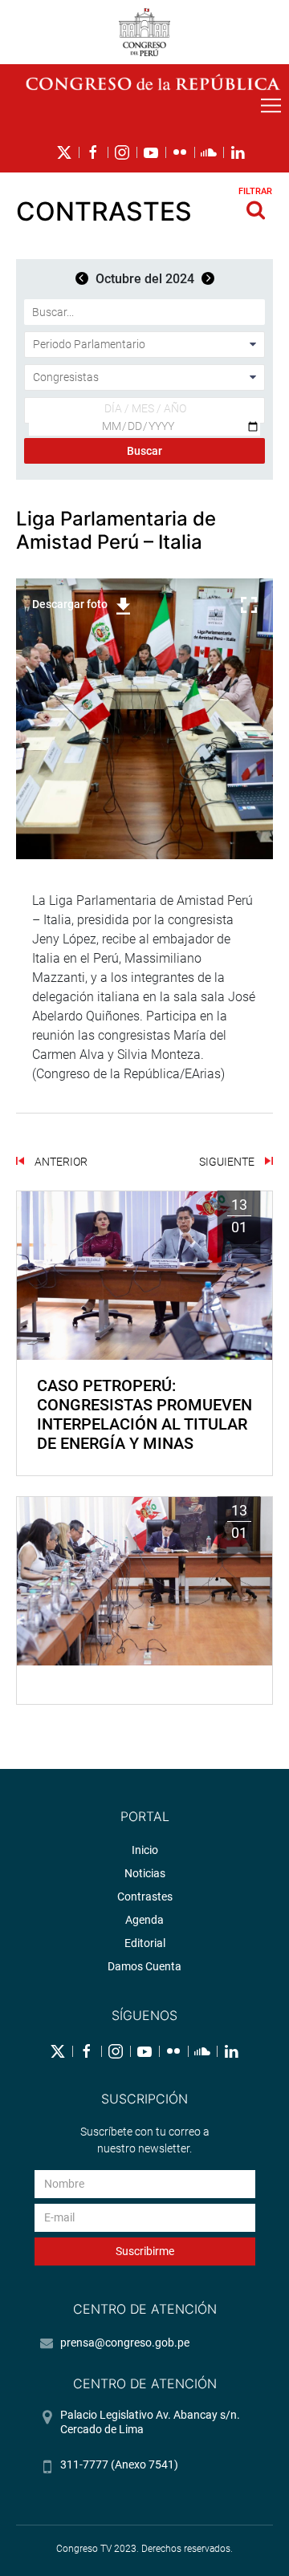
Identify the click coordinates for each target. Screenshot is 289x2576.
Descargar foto (70, 604)
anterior (60, 1162)
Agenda (144, 1920)
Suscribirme (145, 2251)
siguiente (228, 1162)
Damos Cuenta (144, 1966)
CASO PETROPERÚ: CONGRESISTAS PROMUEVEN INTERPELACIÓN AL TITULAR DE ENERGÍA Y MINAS (144, 1414)
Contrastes (145, 1897)
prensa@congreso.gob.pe (125, 2343)
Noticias (145, 1873)
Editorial (145, 1943)
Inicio (145, 1850)
